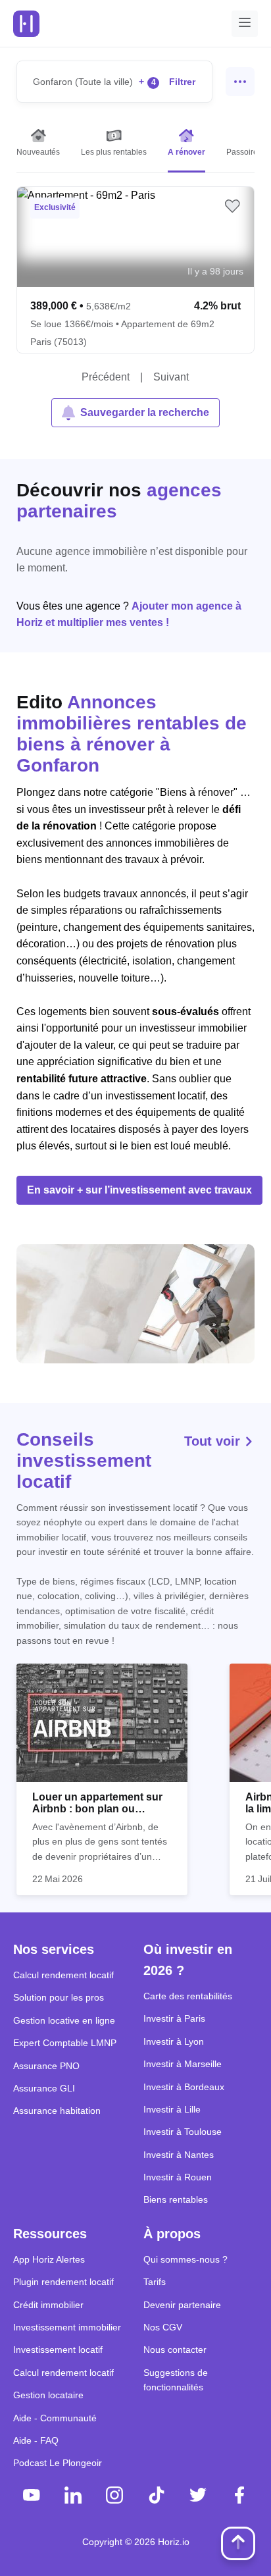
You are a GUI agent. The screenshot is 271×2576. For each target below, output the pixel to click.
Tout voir (214, 1441)
